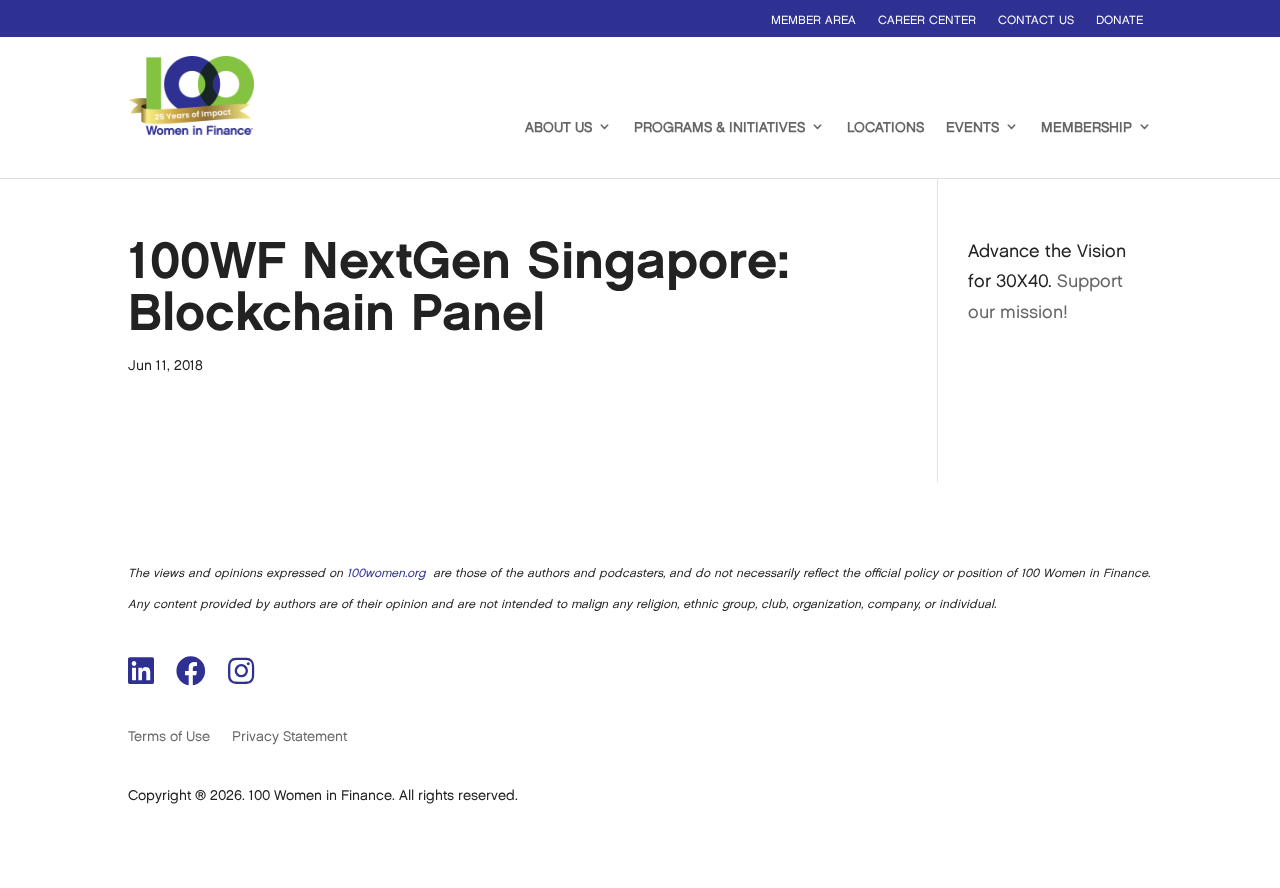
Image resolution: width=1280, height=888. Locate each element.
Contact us (1036, 20)
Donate (1119, 20)
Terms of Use (169, 736)
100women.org (386, 573)
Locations (885, 127)
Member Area (813, 20)
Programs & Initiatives (719, 127)
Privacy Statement (289, 736)
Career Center (927, 20)
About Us (558, 127)
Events (972, 127)
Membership (1086, 127)
